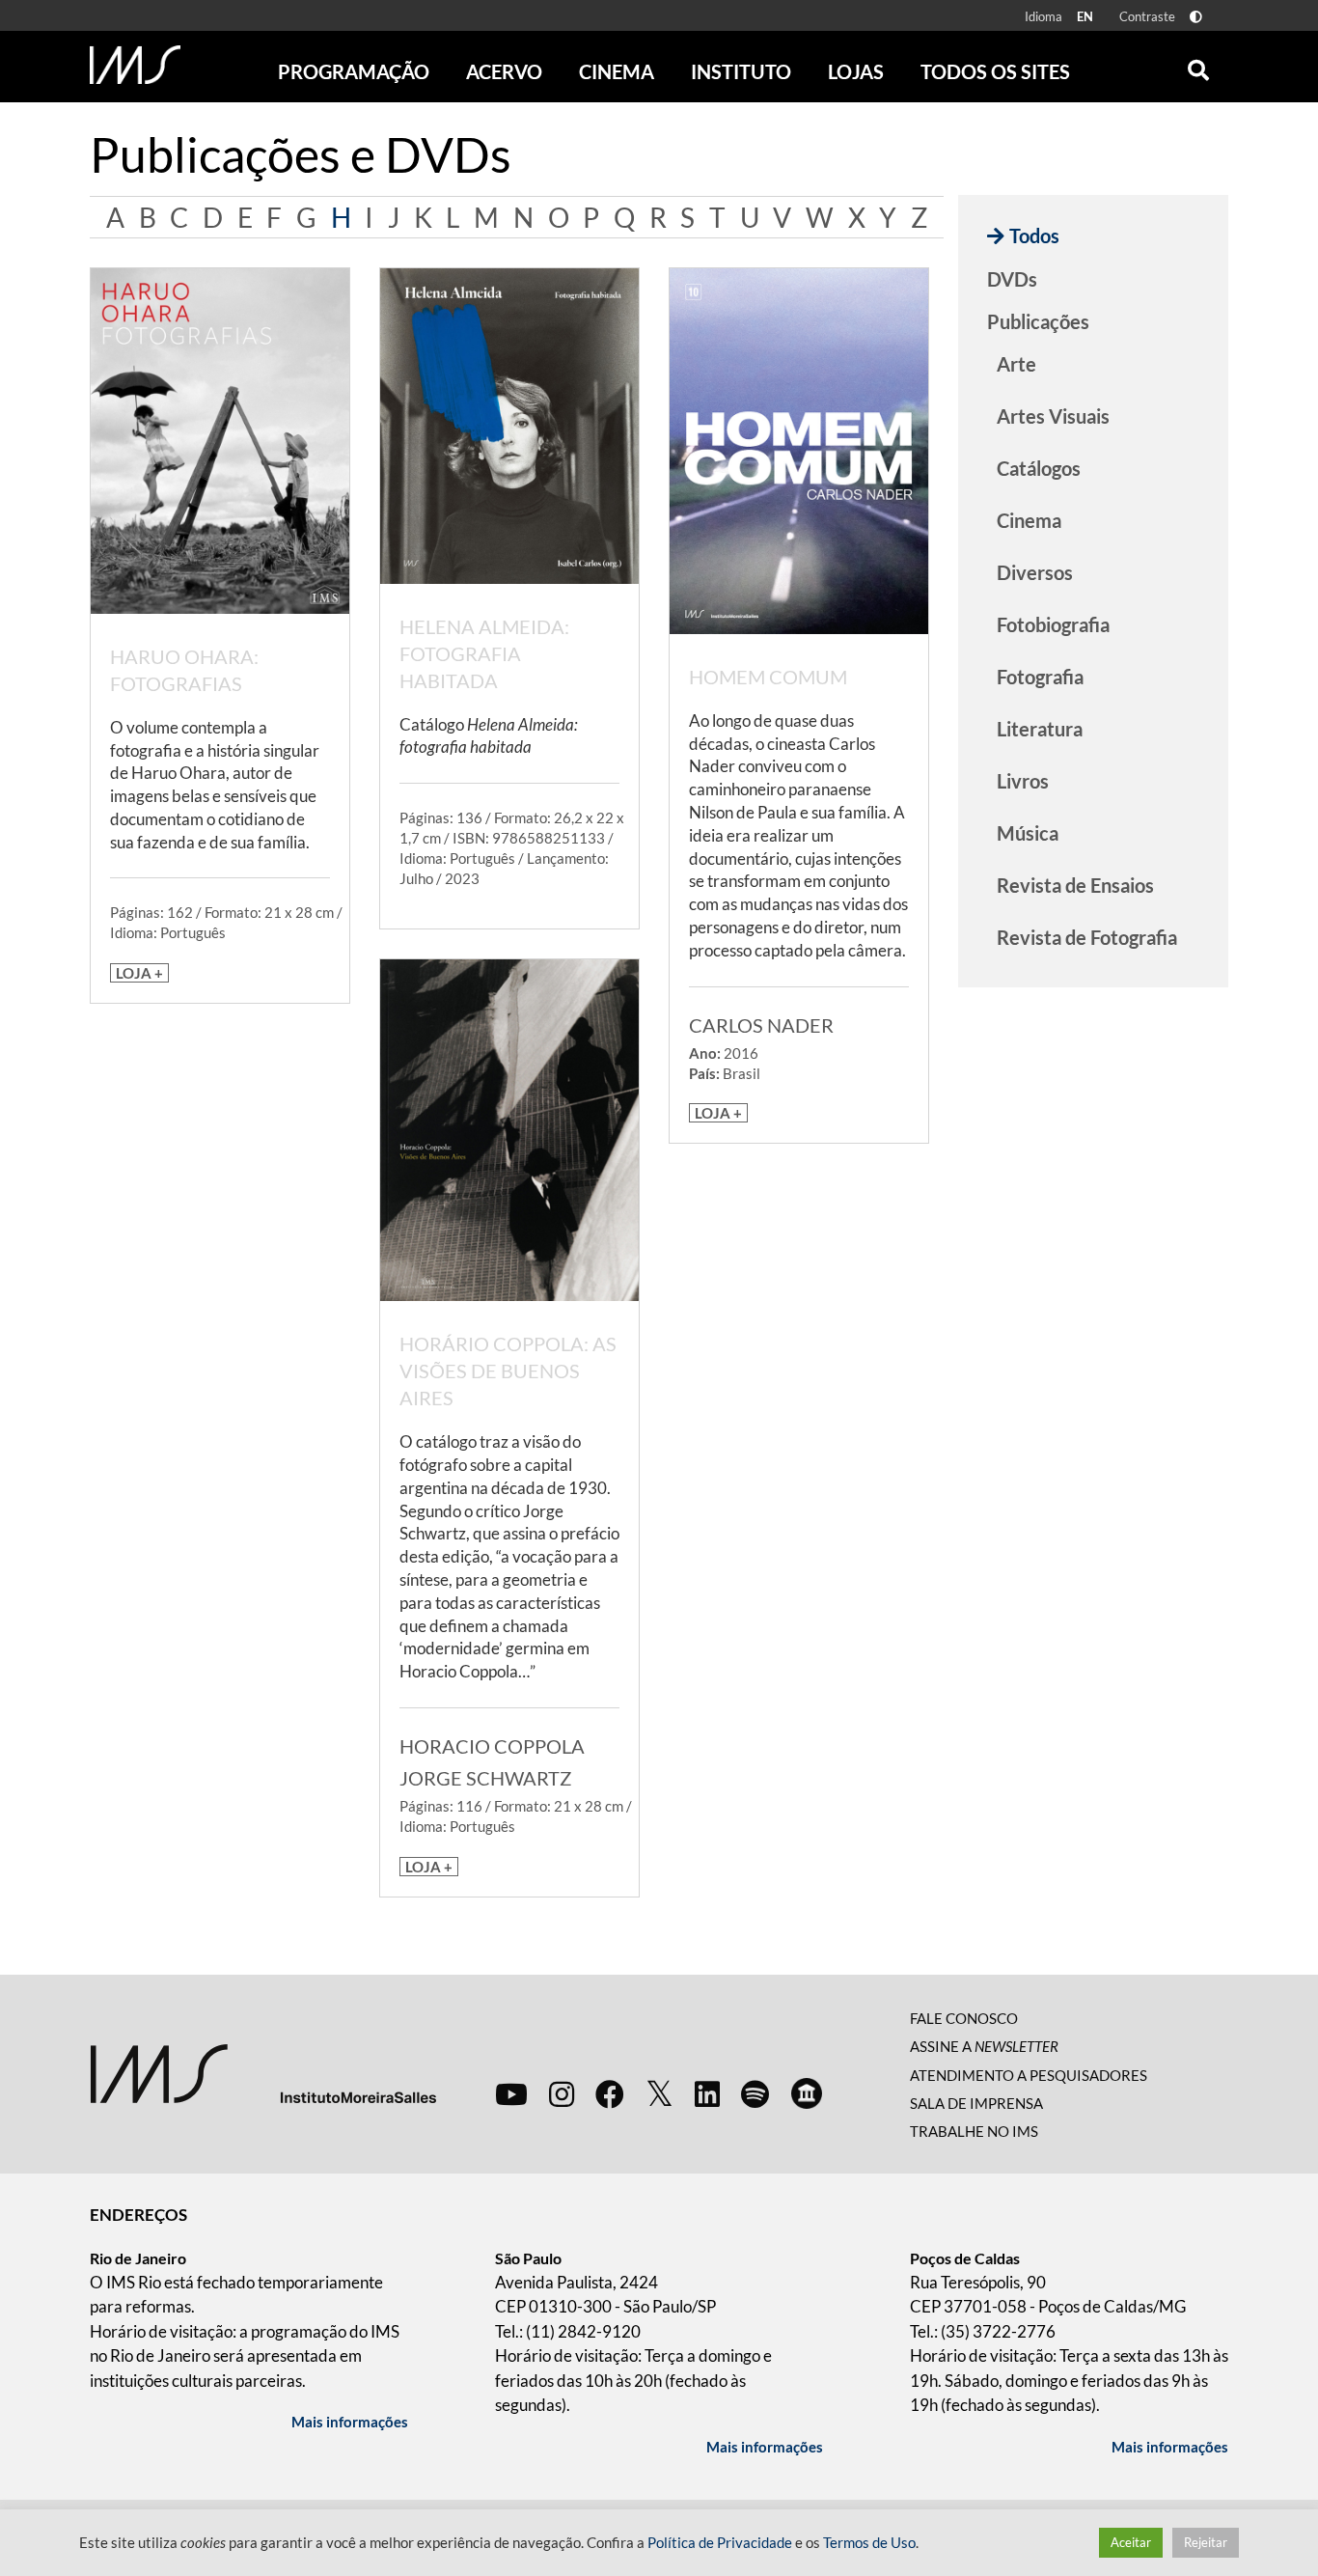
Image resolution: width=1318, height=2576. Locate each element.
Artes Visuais (1053, 416)
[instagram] (562, 2093)
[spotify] (755, 2093)
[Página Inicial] (135, 65)
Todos (1034, 235)
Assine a (984, 2046)
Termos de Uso (869, 2543)
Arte (1016, 364)
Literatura (1040, 729)
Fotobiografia (1053, 624)
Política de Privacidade (720, 2543)
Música (1028, 833)
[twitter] (659, 2094)
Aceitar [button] (1131, 2542)
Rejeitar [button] (1206, 2542)
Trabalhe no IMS (974, 2131)
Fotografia (1040, 677)
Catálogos (1039, 468)
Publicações (1038, 321)
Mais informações (350, 2422)
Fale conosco (964, 2018)
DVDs (1012, 279)
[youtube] (511, 2093)
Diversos (1035, 572)
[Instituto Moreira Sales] (263, 2072)
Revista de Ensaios (1075, 885)
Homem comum (768, 677)
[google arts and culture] (807, 2093)
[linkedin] (707, 2093)
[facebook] (610, 2093)
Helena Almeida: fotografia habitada (484, 653)
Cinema (1029, 520)
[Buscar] (1198, 66)
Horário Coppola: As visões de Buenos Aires (508, 1371)
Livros (1023, 781)
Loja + (139, 973)
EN (1085, 16)
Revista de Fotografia (1087, 937)
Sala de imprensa (976, 2103)
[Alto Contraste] (1196, 17)
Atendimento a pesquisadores (1029, 2075)
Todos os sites (995, 71)
